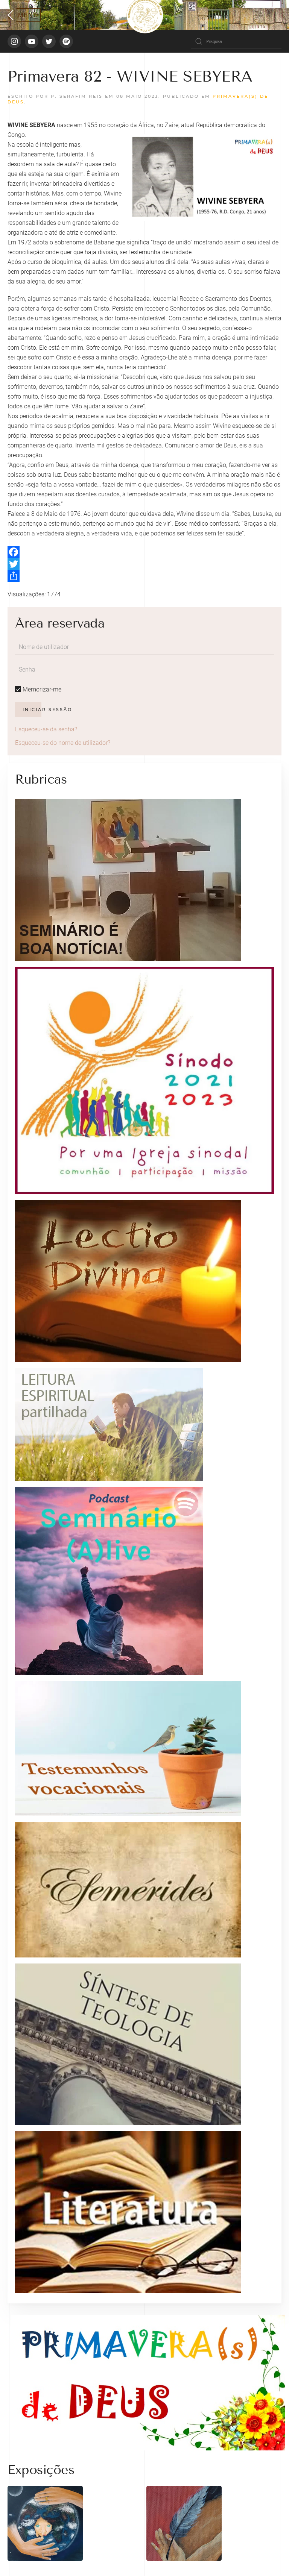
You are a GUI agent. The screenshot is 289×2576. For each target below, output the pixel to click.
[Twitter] (144, 564)
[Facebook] (144, 552)
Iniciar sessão (47, 710)
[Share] (144, 576)
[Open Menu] (24, 15)
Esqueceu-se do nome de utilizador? (63, 743)
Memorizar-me (41, 689)
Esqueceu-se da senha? (46, 729)
